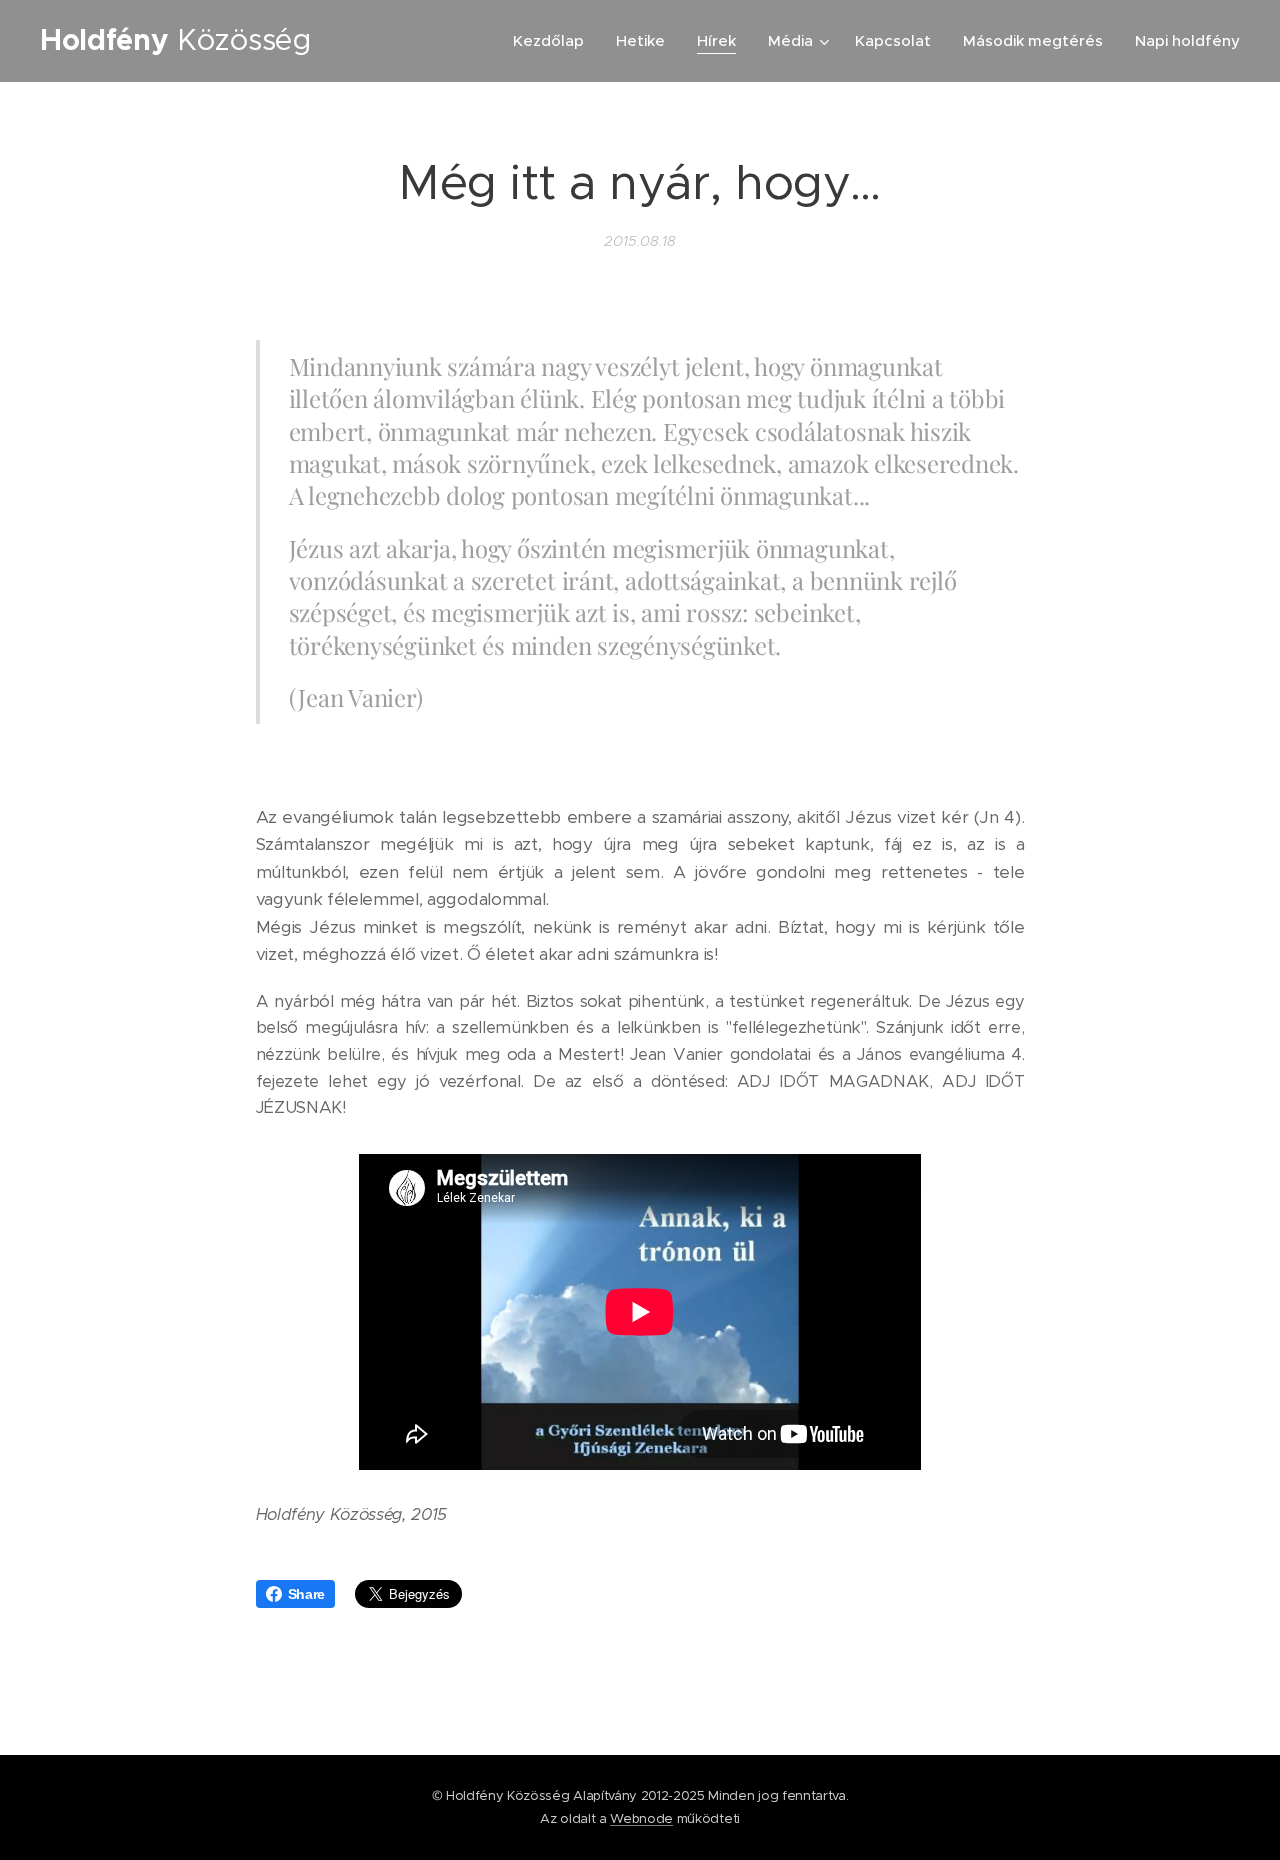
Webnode (641, 1818)
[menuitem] (554, 41)
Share (306, 1594)
